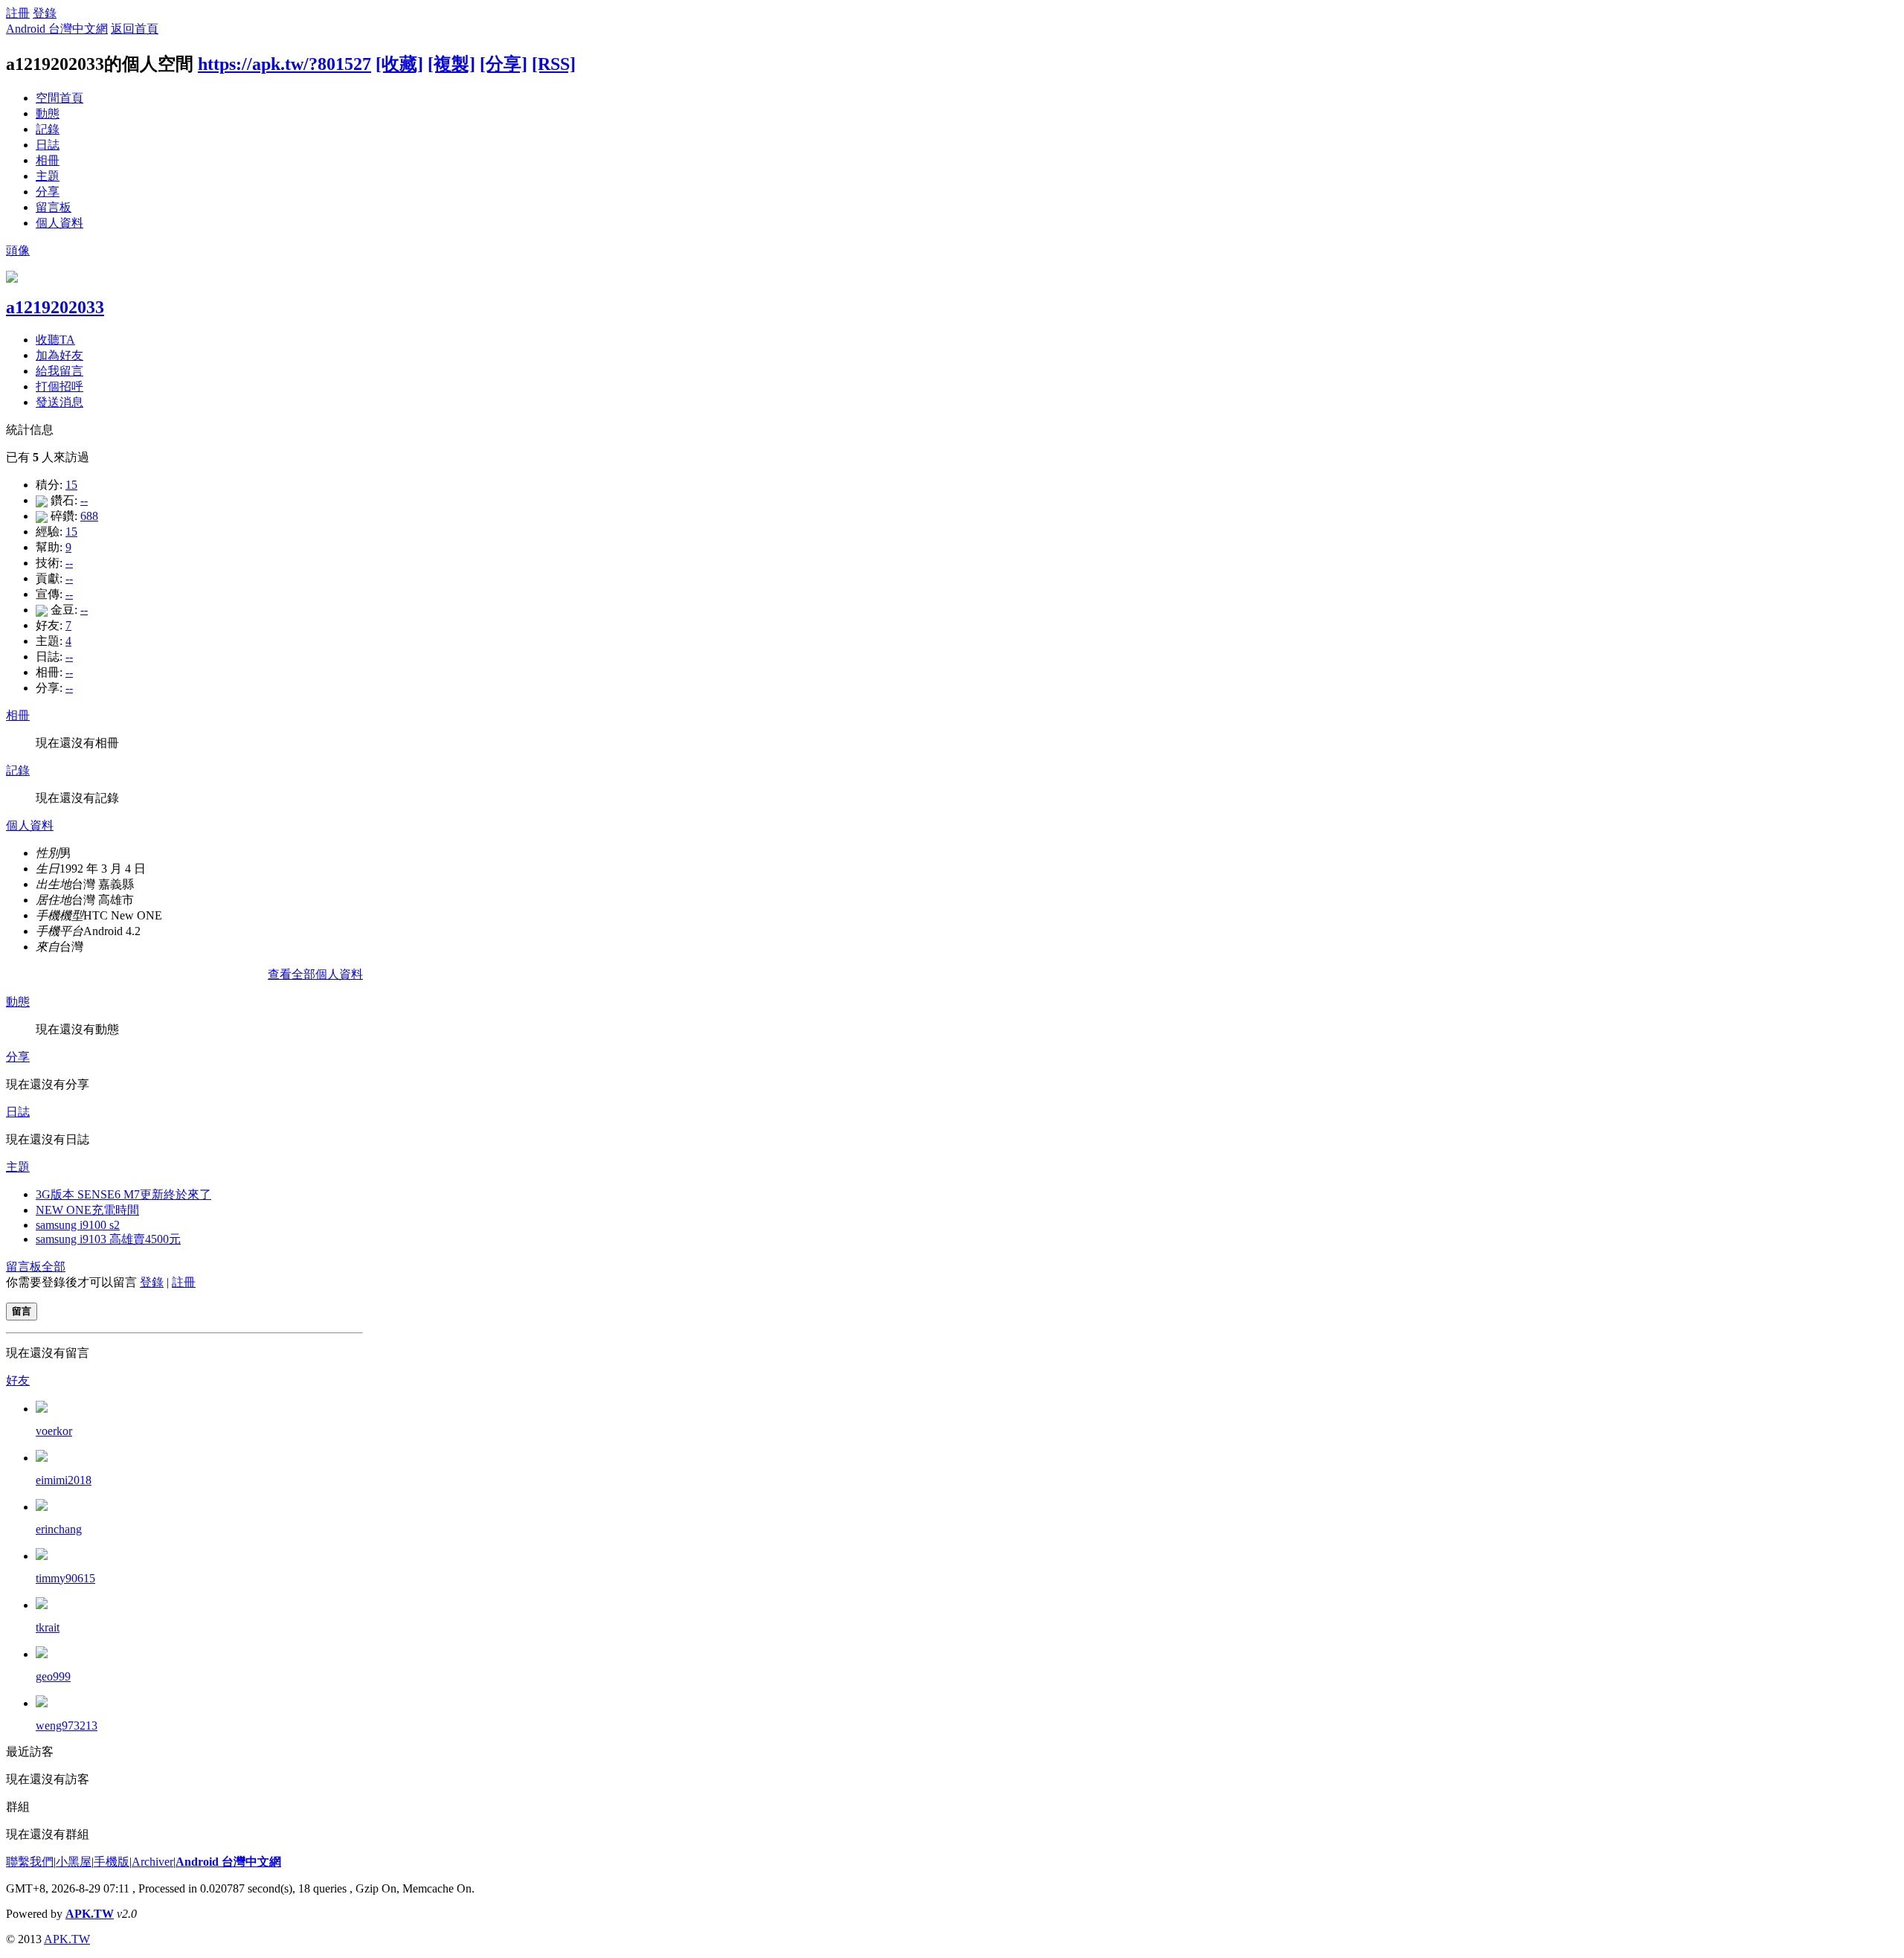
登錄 (45, 13)
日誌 (48, 145)
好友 (18, 1380)
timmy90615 (65, 1578)
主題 (48, 176)
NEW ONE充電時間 (87, 1210)
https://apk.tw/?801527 (284, 64)
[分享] (504, 64)
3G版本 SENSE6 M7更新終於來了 (123, 1194)
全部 (54, 1267)
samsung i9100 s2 (78, 1225)
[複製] (451, 64)
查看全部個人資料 (315, 974)
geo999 (53, 1676)
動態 (48, 113)
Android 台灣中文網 (57, 29)
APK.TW (90, 1914)
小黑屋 (74, 1862)
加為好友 (59, 355)
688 (89, 516)
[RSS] (554, 64)
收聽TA (55, 340)
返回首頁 (135, 29)
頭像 (18, 250)
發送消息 (59, 402)
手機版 (112, 1862)
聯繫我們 (30, 1862)
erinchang (59, 1529)
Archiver (152, 1862)
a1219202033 (55, 307)
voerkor (54, 1431)
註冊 (18, 13)
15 (71, 485)
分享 (48, 192)
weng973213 (67, 1726)
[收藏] (399, 64)
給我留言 (59, 371)
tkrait (48, 1627)
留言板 (54, 207)
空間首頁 (59, 98)
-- (84, 500)
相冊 (48, 160)
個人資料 (59, 223)
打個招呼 (59, 386)
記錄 (48, 129)
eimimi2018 (64, 1480)
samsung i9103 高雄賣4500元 (108, 1239)
